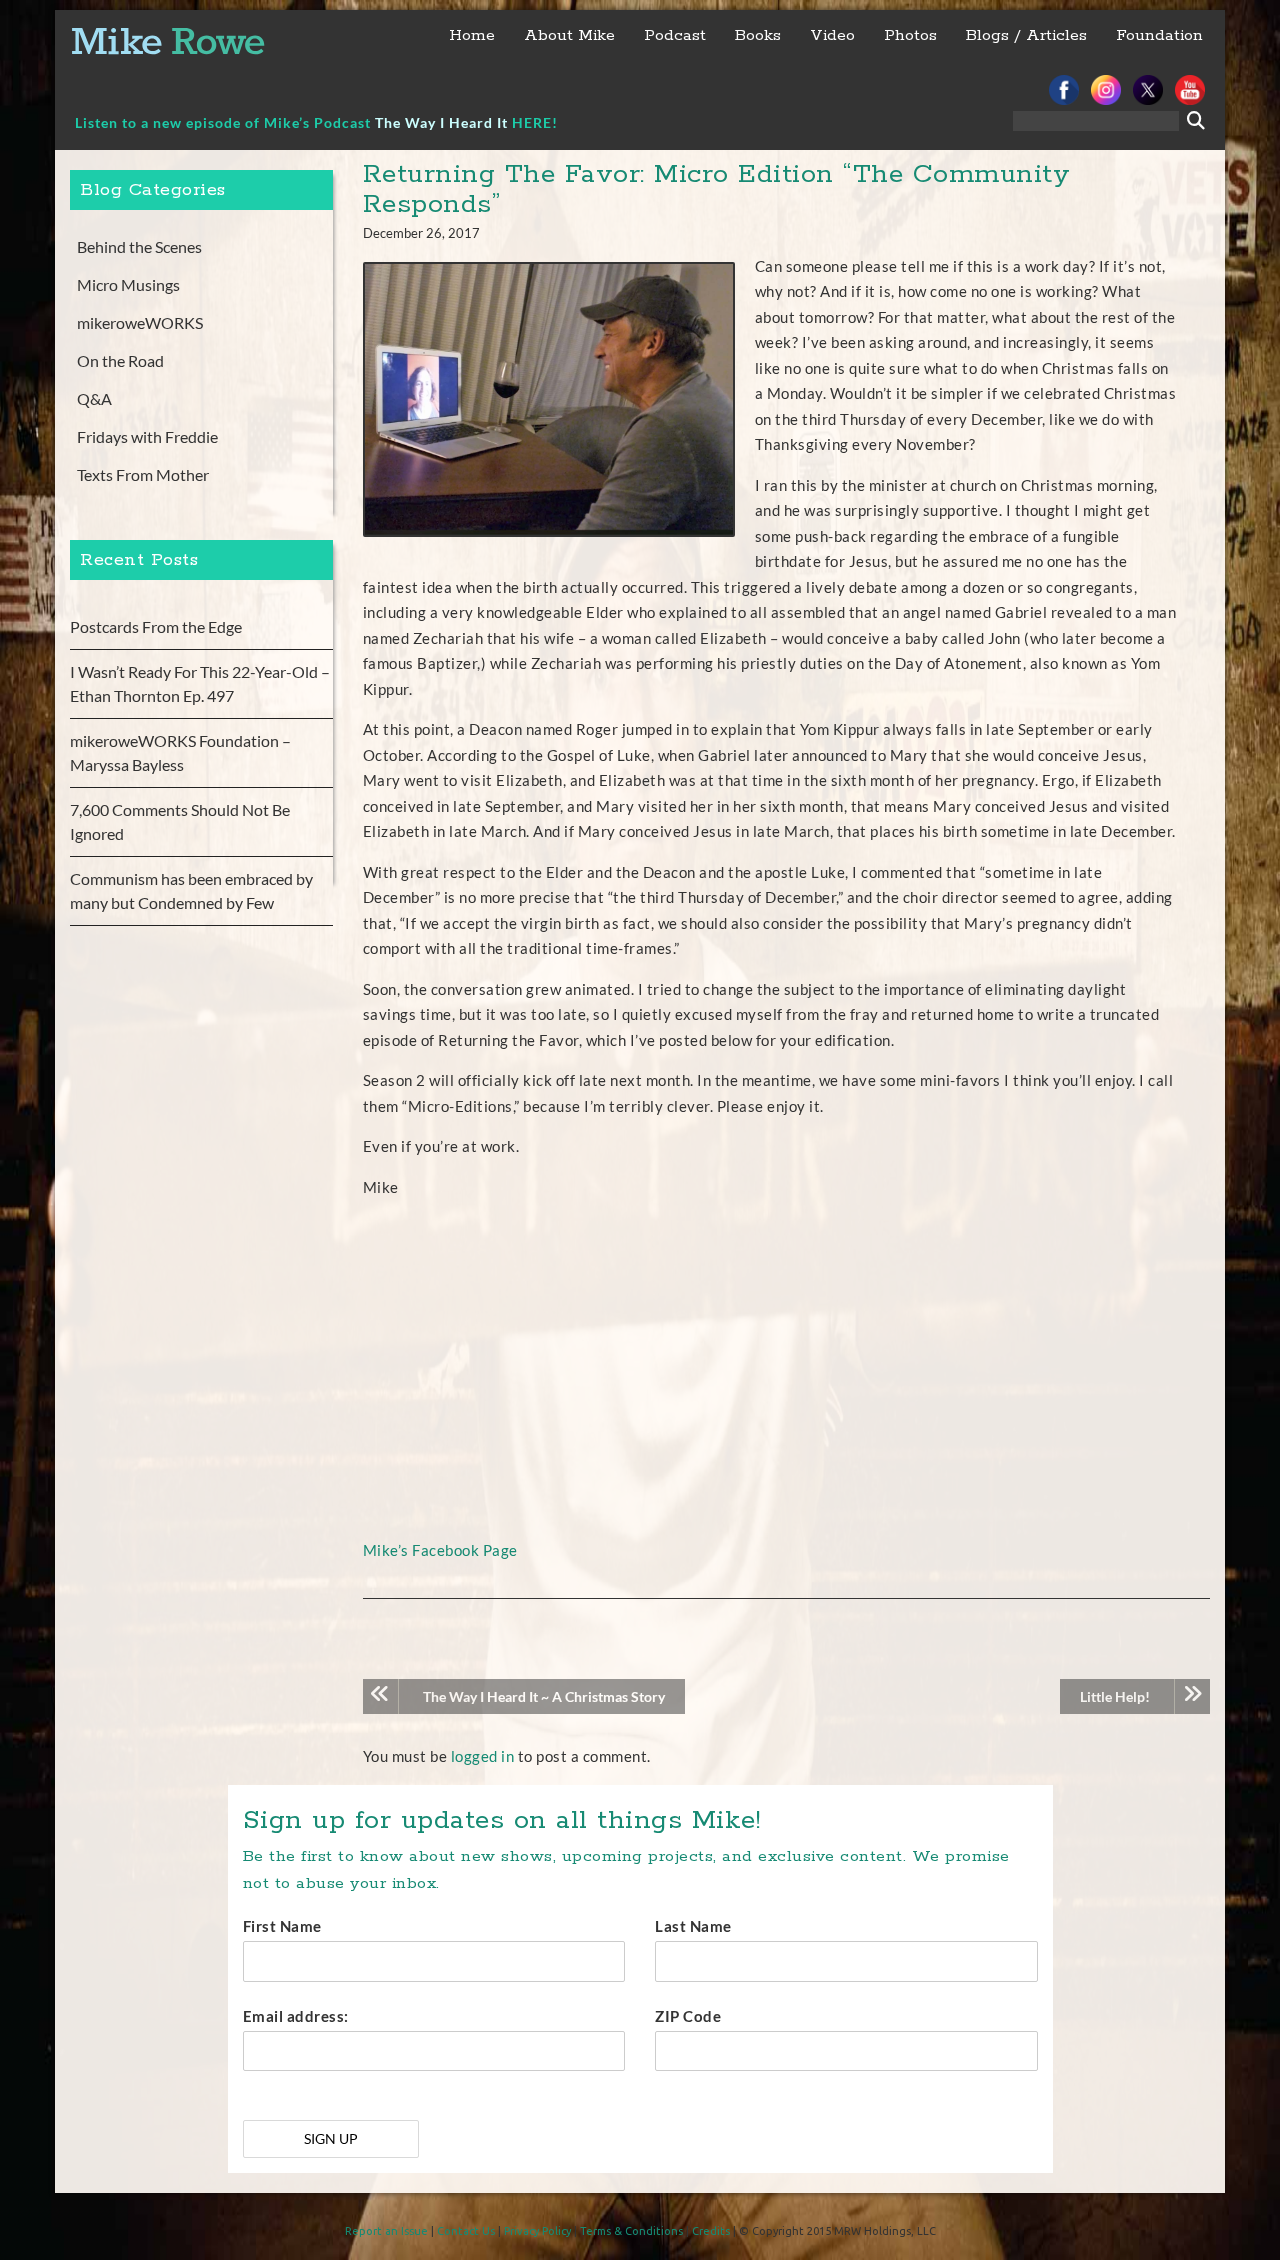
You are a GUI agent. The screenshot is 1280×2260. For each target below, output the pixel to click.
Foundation (1159, 35)
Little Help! (1115, 1696)
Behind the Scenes (139, 246)
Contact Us (466, 2231)
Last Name (693, 1926)
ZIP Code (688, 2016)
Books (758, 35)
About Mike (569, 35)
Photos (910, 35)
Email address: (296, 2016)
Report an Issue (386, 2231)
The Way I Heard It (441, 122)
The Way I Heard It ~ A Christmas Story (544, 1696)
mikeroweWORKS (140, 322)
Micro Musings (128, 284)
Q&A (94, 398)
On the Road (120, 360)
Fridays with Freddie (147, 436)
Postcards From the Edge (156, 626)
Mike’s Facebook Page (440, 1550)
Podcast (675, 35)
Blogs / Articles (1026, 35)
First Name (282, 1926)
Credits (711, 2231)
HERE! (535, 122)
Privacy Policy (537, 2231)
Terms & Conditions (631, 2231)
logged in (483, 1756)
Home (472, 35)
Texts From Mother (143, 474)
